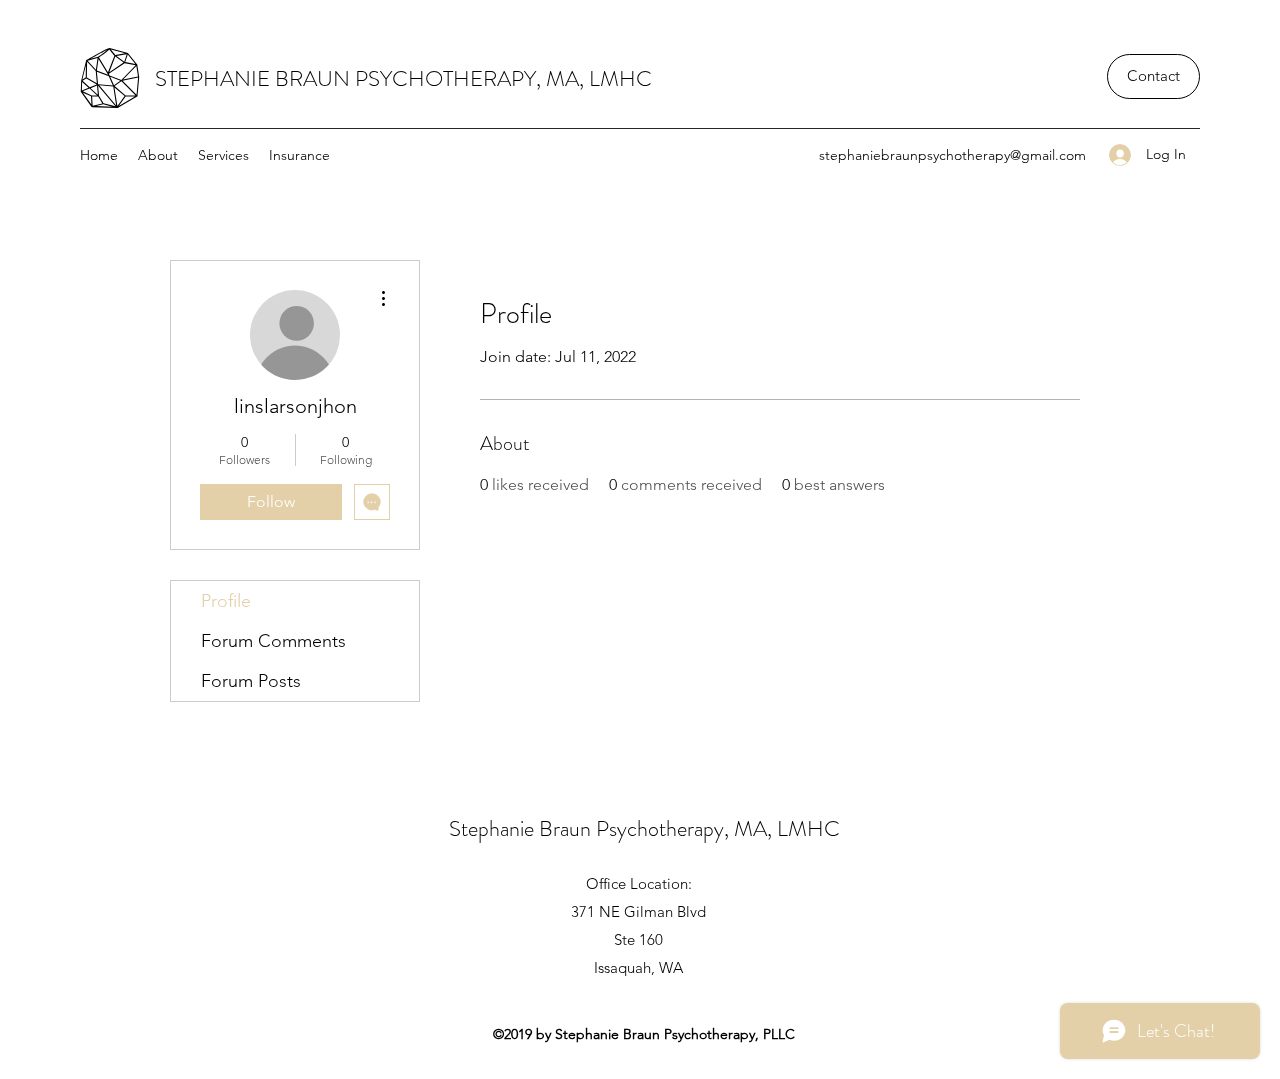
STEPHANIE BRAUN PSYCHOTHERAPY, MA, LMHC (403, 78)
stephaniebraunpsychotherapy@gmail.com (952, 155)
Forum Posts (251, 681)
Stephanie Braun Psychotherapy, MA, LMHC (644, 828)
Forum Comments (273, 641)
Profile (226, 601)
